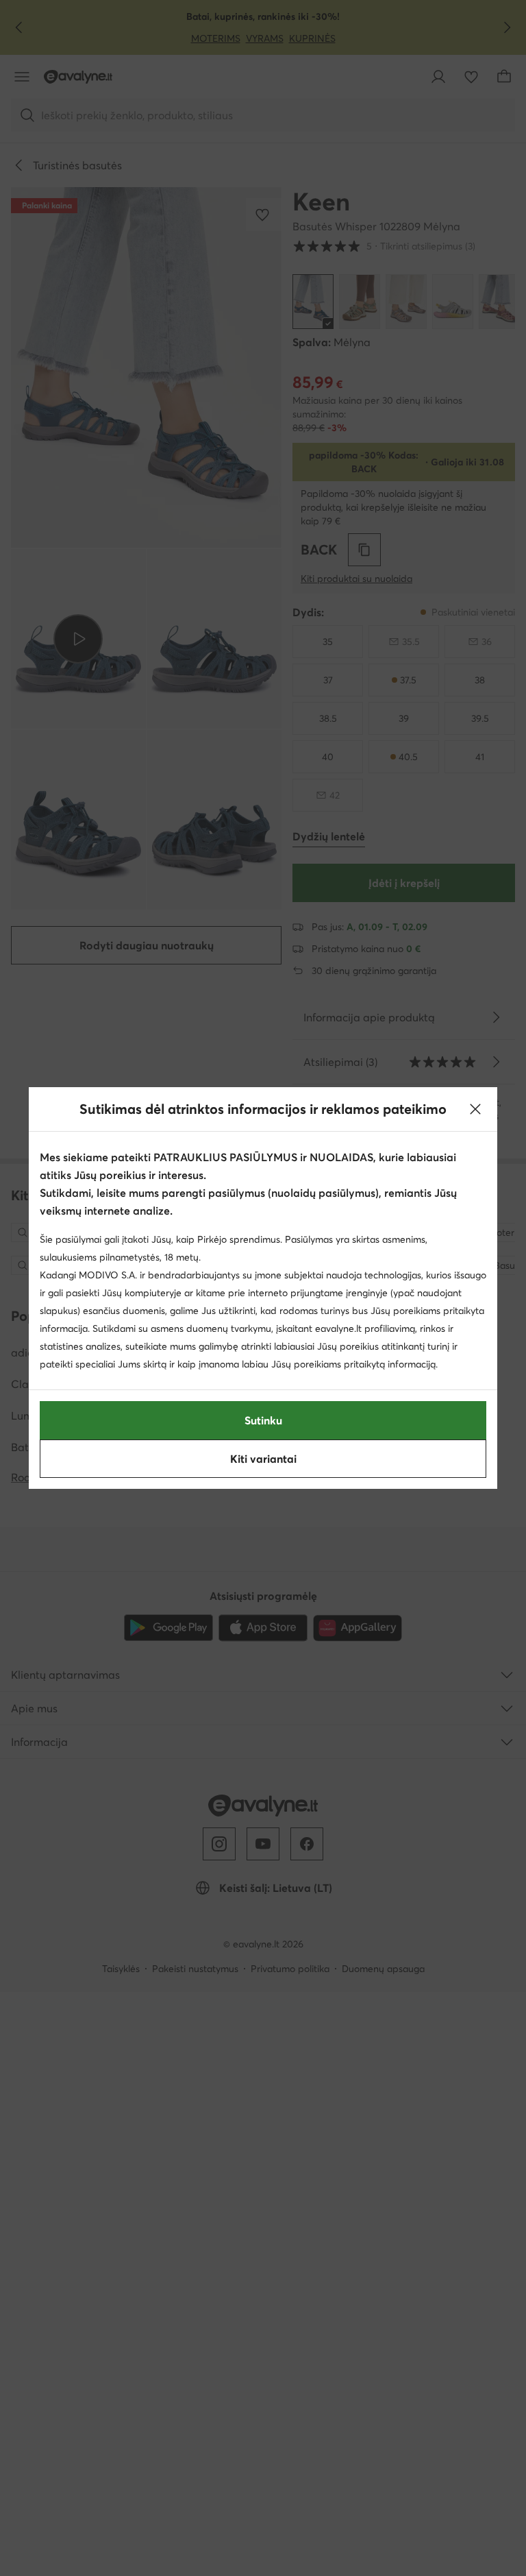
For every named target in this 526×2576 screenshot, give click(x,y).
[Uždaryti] (475, 1109)
